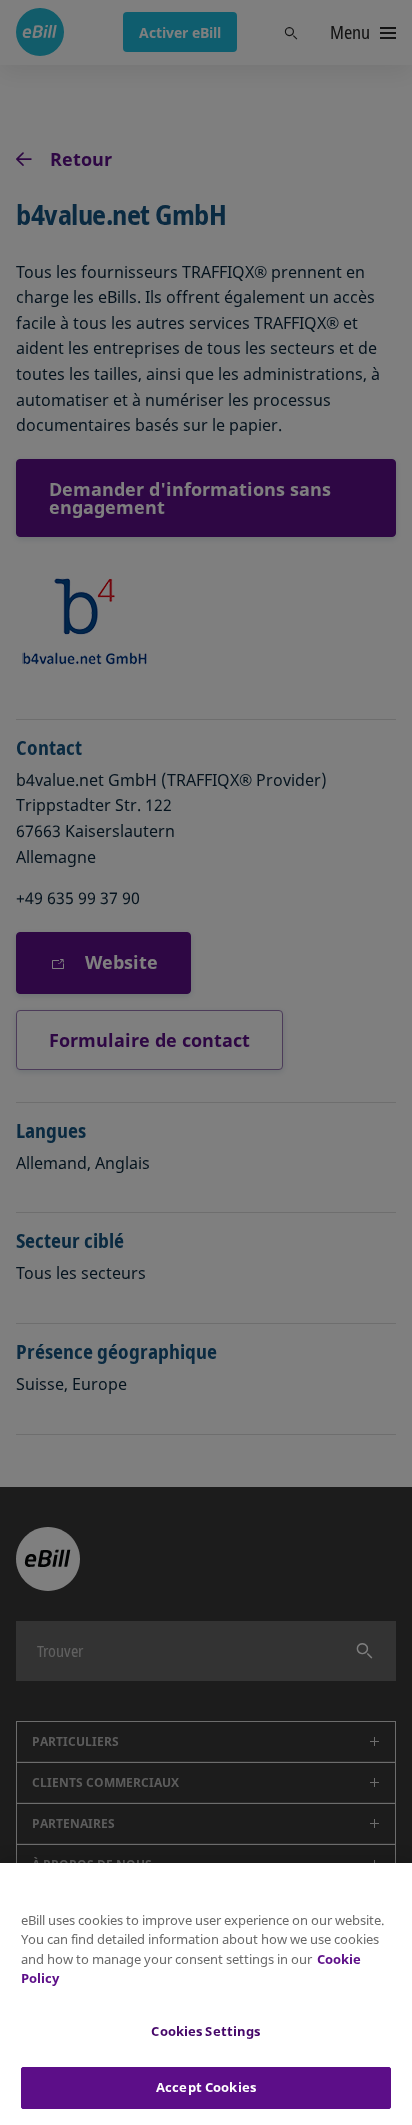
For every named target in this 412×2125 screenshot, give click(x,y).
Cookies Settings (205, 2031)
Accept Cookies (206, 2087)
